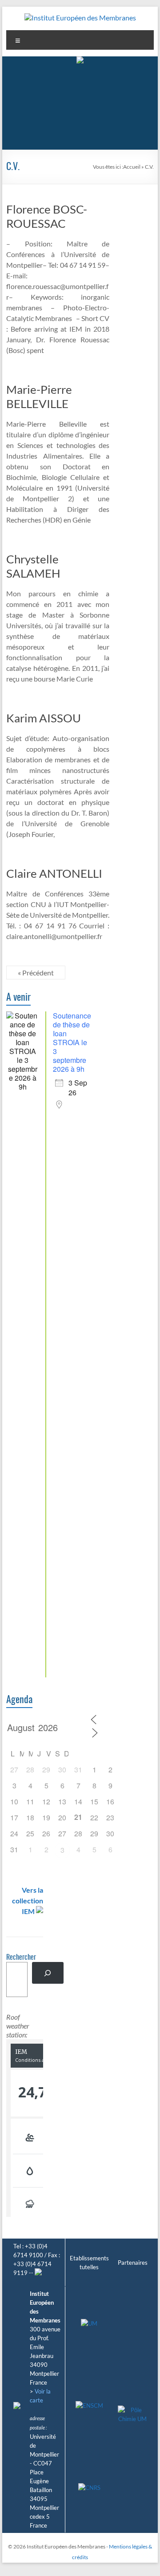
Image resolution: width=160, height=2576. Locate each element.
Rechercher (21, 1958)
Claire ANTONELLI (54, 873)
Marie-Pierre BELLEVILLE (39, 396)
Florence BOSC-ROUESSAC (47, 216)
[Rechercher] (48, 1973)
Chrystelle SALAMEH (33, 566)
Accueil (132, 167)
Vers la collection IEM (28, 1900)
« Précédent (36, 973)
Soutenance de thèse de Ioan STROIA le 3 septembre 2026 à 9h (72, 1042)
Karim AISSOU (44, 718)
